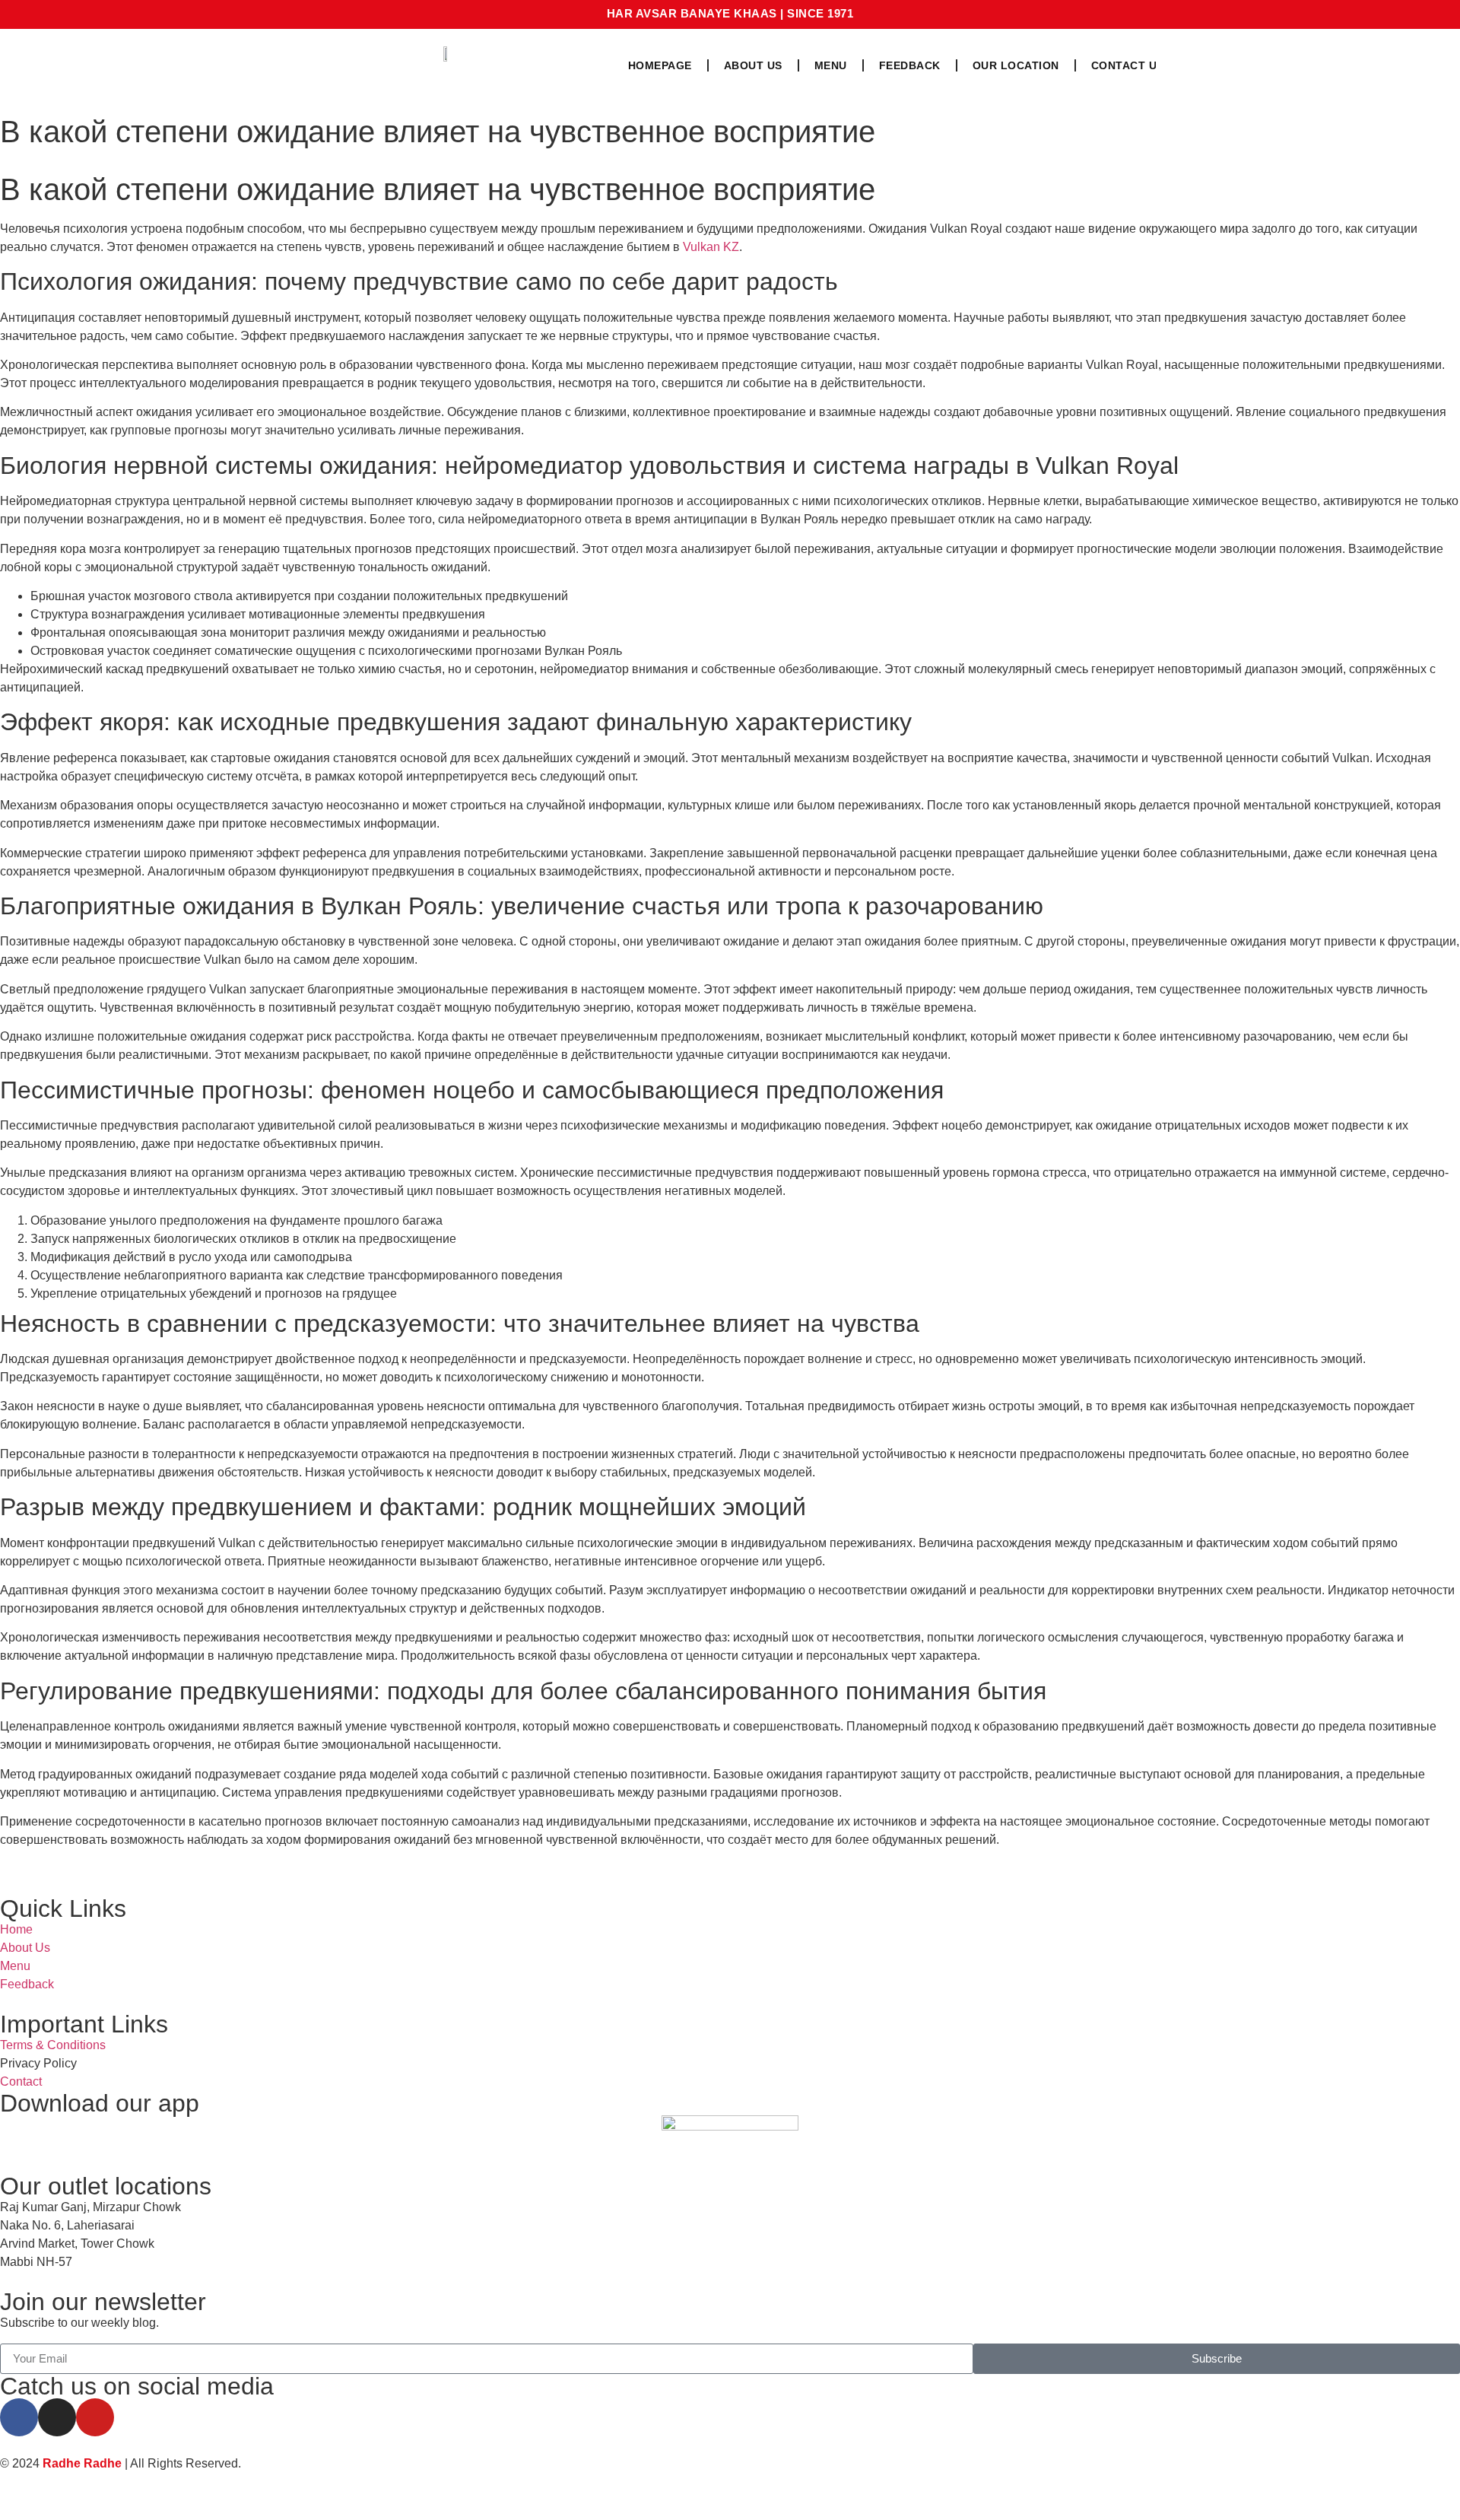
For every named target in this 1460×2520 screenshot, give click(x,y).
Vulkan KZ (711, 247)
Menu (831, 65)
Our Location (1016, 65)
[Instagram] (57, 2417)
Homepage (660, 65)
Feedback (910, 65)
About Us (753, 65)
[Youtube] (95, 2417)
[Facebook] (19, 2417)
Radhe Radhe (82, 2463)
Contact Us (1128, 65)
